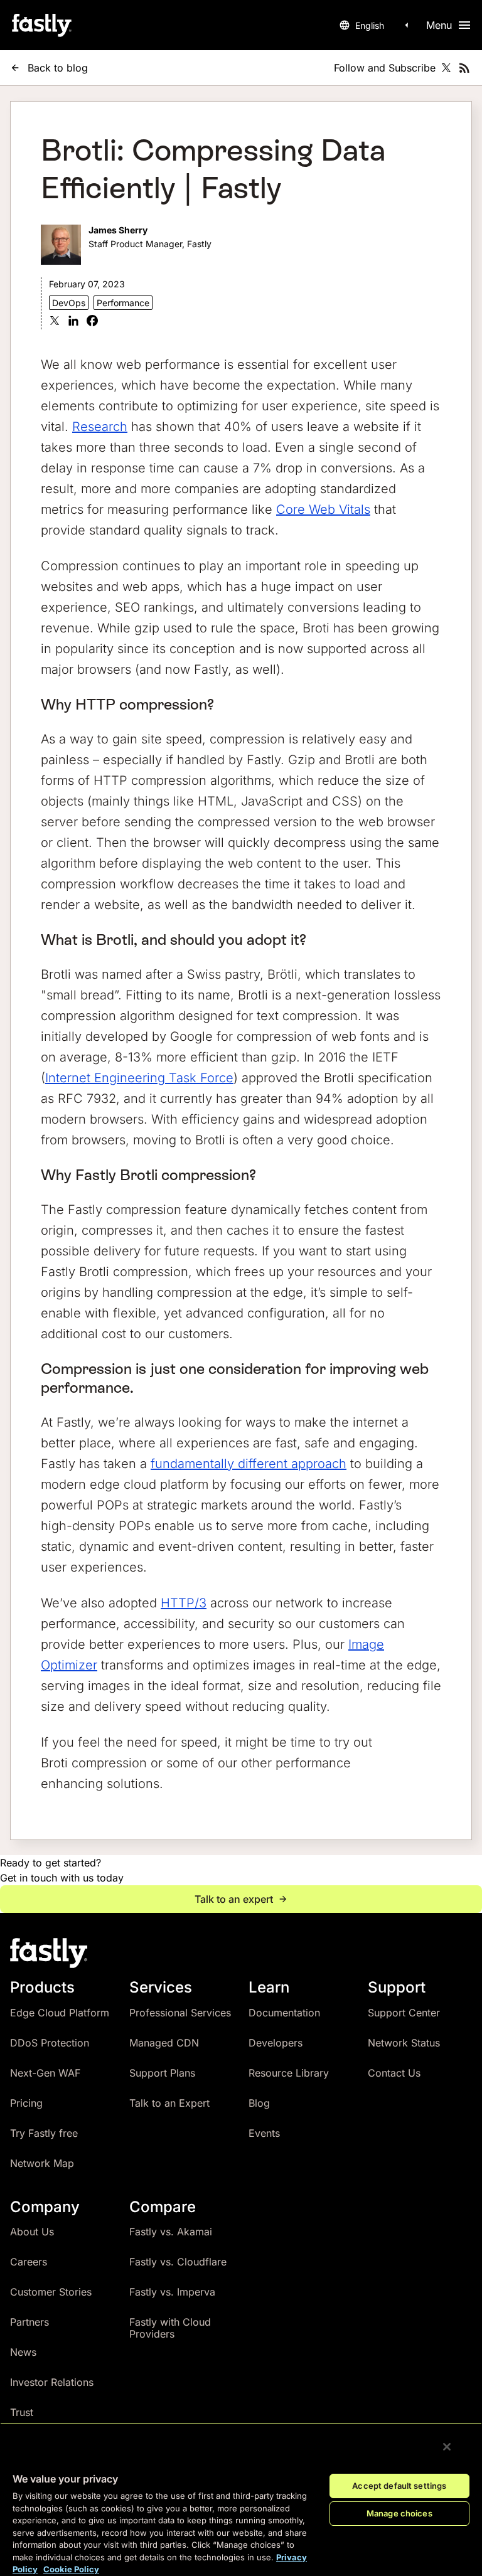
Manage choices (399, 2513)
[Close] (447, 2447)
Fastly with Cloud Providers (170, 2328)
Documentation (284, 2013)
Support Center (404, 2013)
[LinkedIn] (73, 322)
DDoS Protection (50, 2043)
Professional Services (180, 2013)
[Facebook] (92, 322)
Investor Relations (52, 2382)
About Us (32, 2232)
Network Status (404, 2043)
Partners (29, 2322)
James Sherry (118, 230)
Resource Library (289, 2073)
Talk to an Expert (169, 2103)
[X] (55, 322)
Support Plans (162, 2073)
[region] (241, 2499)
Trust (22, 2412)
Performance (123, 303)
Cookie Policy (71, 2569)
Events (264, 2133)
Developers (276, 2043)
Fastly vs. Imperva (172, 2292)
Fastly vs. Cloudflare (178, 2262)
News (23, 2352)
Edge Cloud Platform (60, 2013)
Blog (259, 2103)
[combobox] (376, 25)
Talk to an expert (234, 1899)
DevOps (69, 303)
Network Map (42, 2163)
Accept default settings (399, 2486)
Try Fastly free (44, 2133)
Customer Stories (51, 2292)
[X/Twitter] (446, 68)
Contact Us (394, 2073)
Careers (29, 2262)
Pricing (26, 2103)
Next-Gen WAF (45, 2073)
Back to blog (58, 68)
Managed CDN (164, 2043)
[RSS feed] (464, 68)
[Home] (41, 25)
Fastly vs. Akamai (171, 2232)
